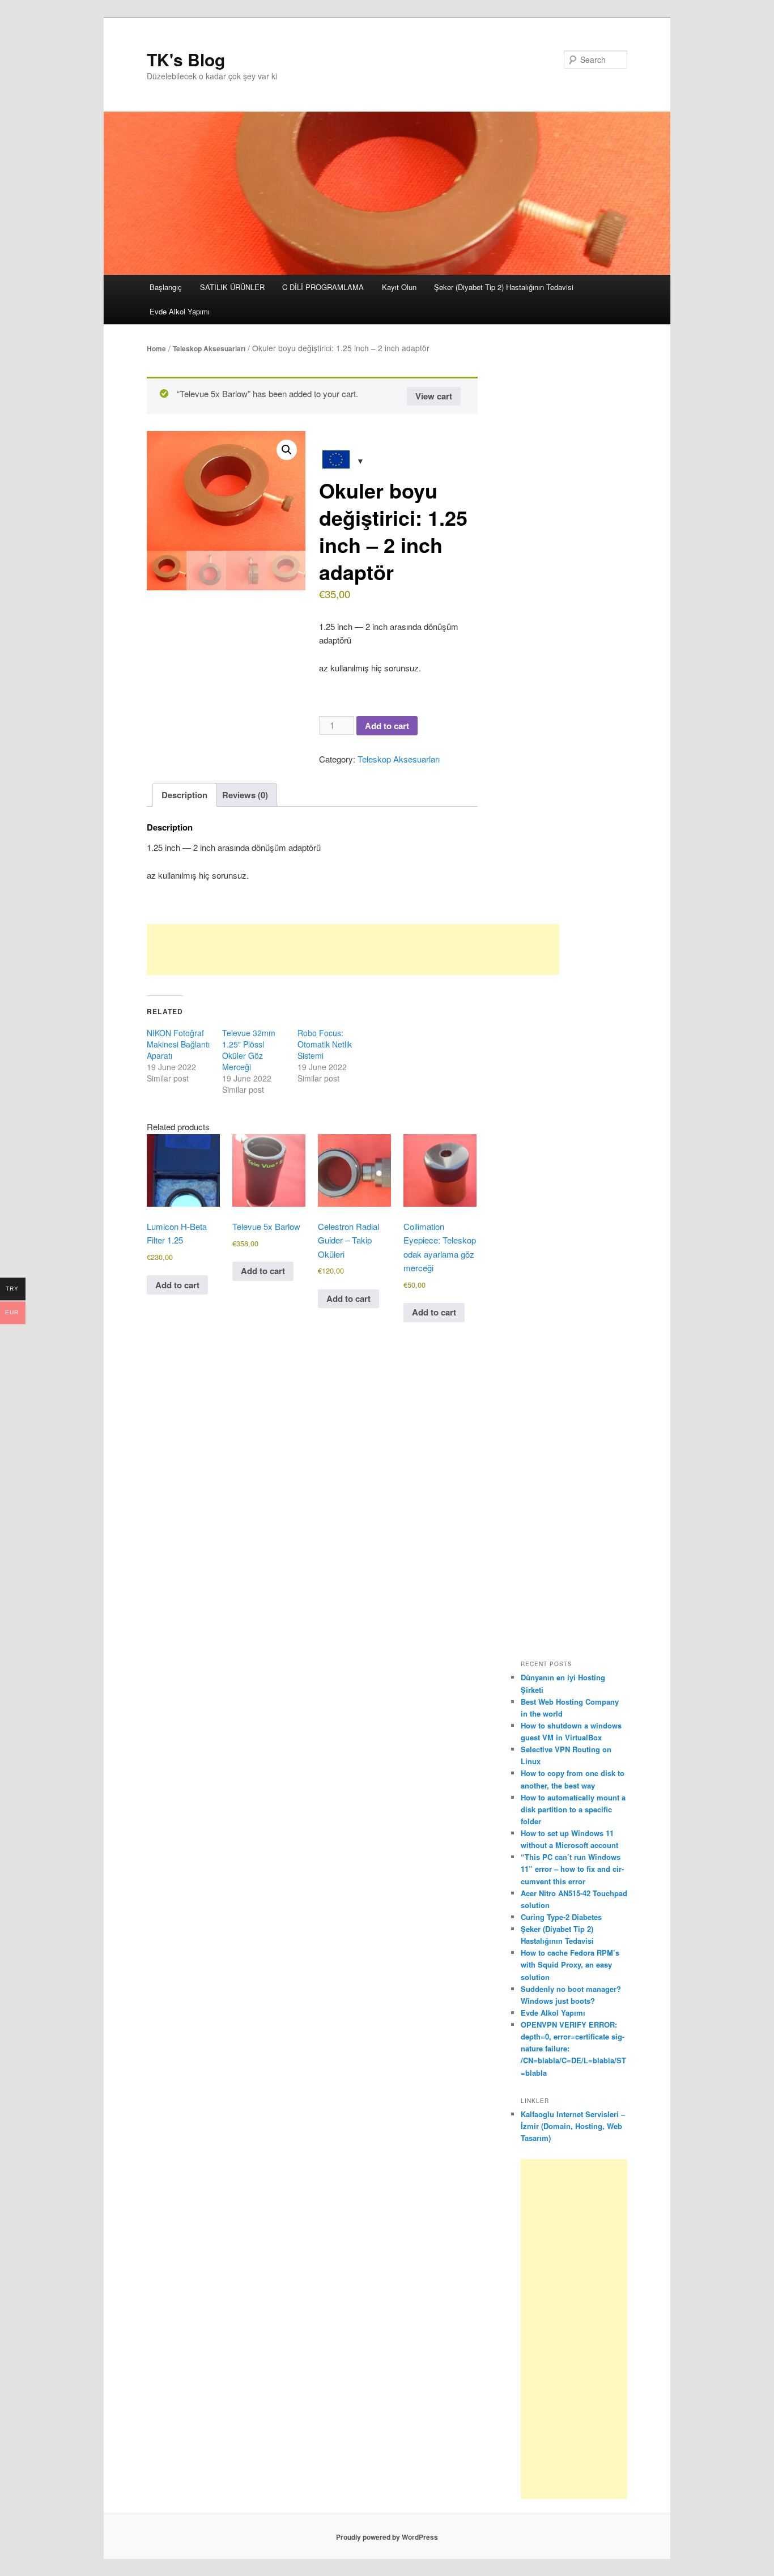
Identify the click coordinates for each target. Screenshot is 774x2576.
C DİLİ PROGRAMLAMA (323, 287)
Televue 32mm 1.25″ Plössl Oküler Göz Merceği (249, 1050)
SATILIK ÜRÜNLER (232, 287)
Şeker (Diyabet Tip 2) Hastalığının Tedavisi (504, 287)
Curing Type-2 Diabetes (561, 1917)
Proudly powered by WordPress (387, 2537)
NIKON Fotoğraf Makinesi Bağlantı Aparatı (178, 1044)
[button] (287, 450)
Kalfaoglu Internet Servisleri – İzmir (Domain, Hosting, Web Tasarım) (573, 2126)
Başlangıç (166, 287)
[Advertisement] (353, 949)
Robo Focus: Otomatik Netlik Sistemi (325, 1044)
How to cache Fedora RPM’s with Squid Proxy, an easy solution (570, 1964)
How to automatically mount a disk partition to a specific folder (573, 1809)
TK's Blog (186, 59)
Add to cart (387, 726)
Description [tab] (184, 795)
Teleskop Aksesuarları (209, 348)
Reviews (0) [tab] (245, 795)
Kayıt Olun (399, 287)
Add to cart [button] (177, 1285)
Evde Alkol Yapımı (180, 311)
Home (156, 348)
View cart (434, 396)
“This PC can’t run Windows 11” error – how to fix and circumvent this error (572, 1869)
